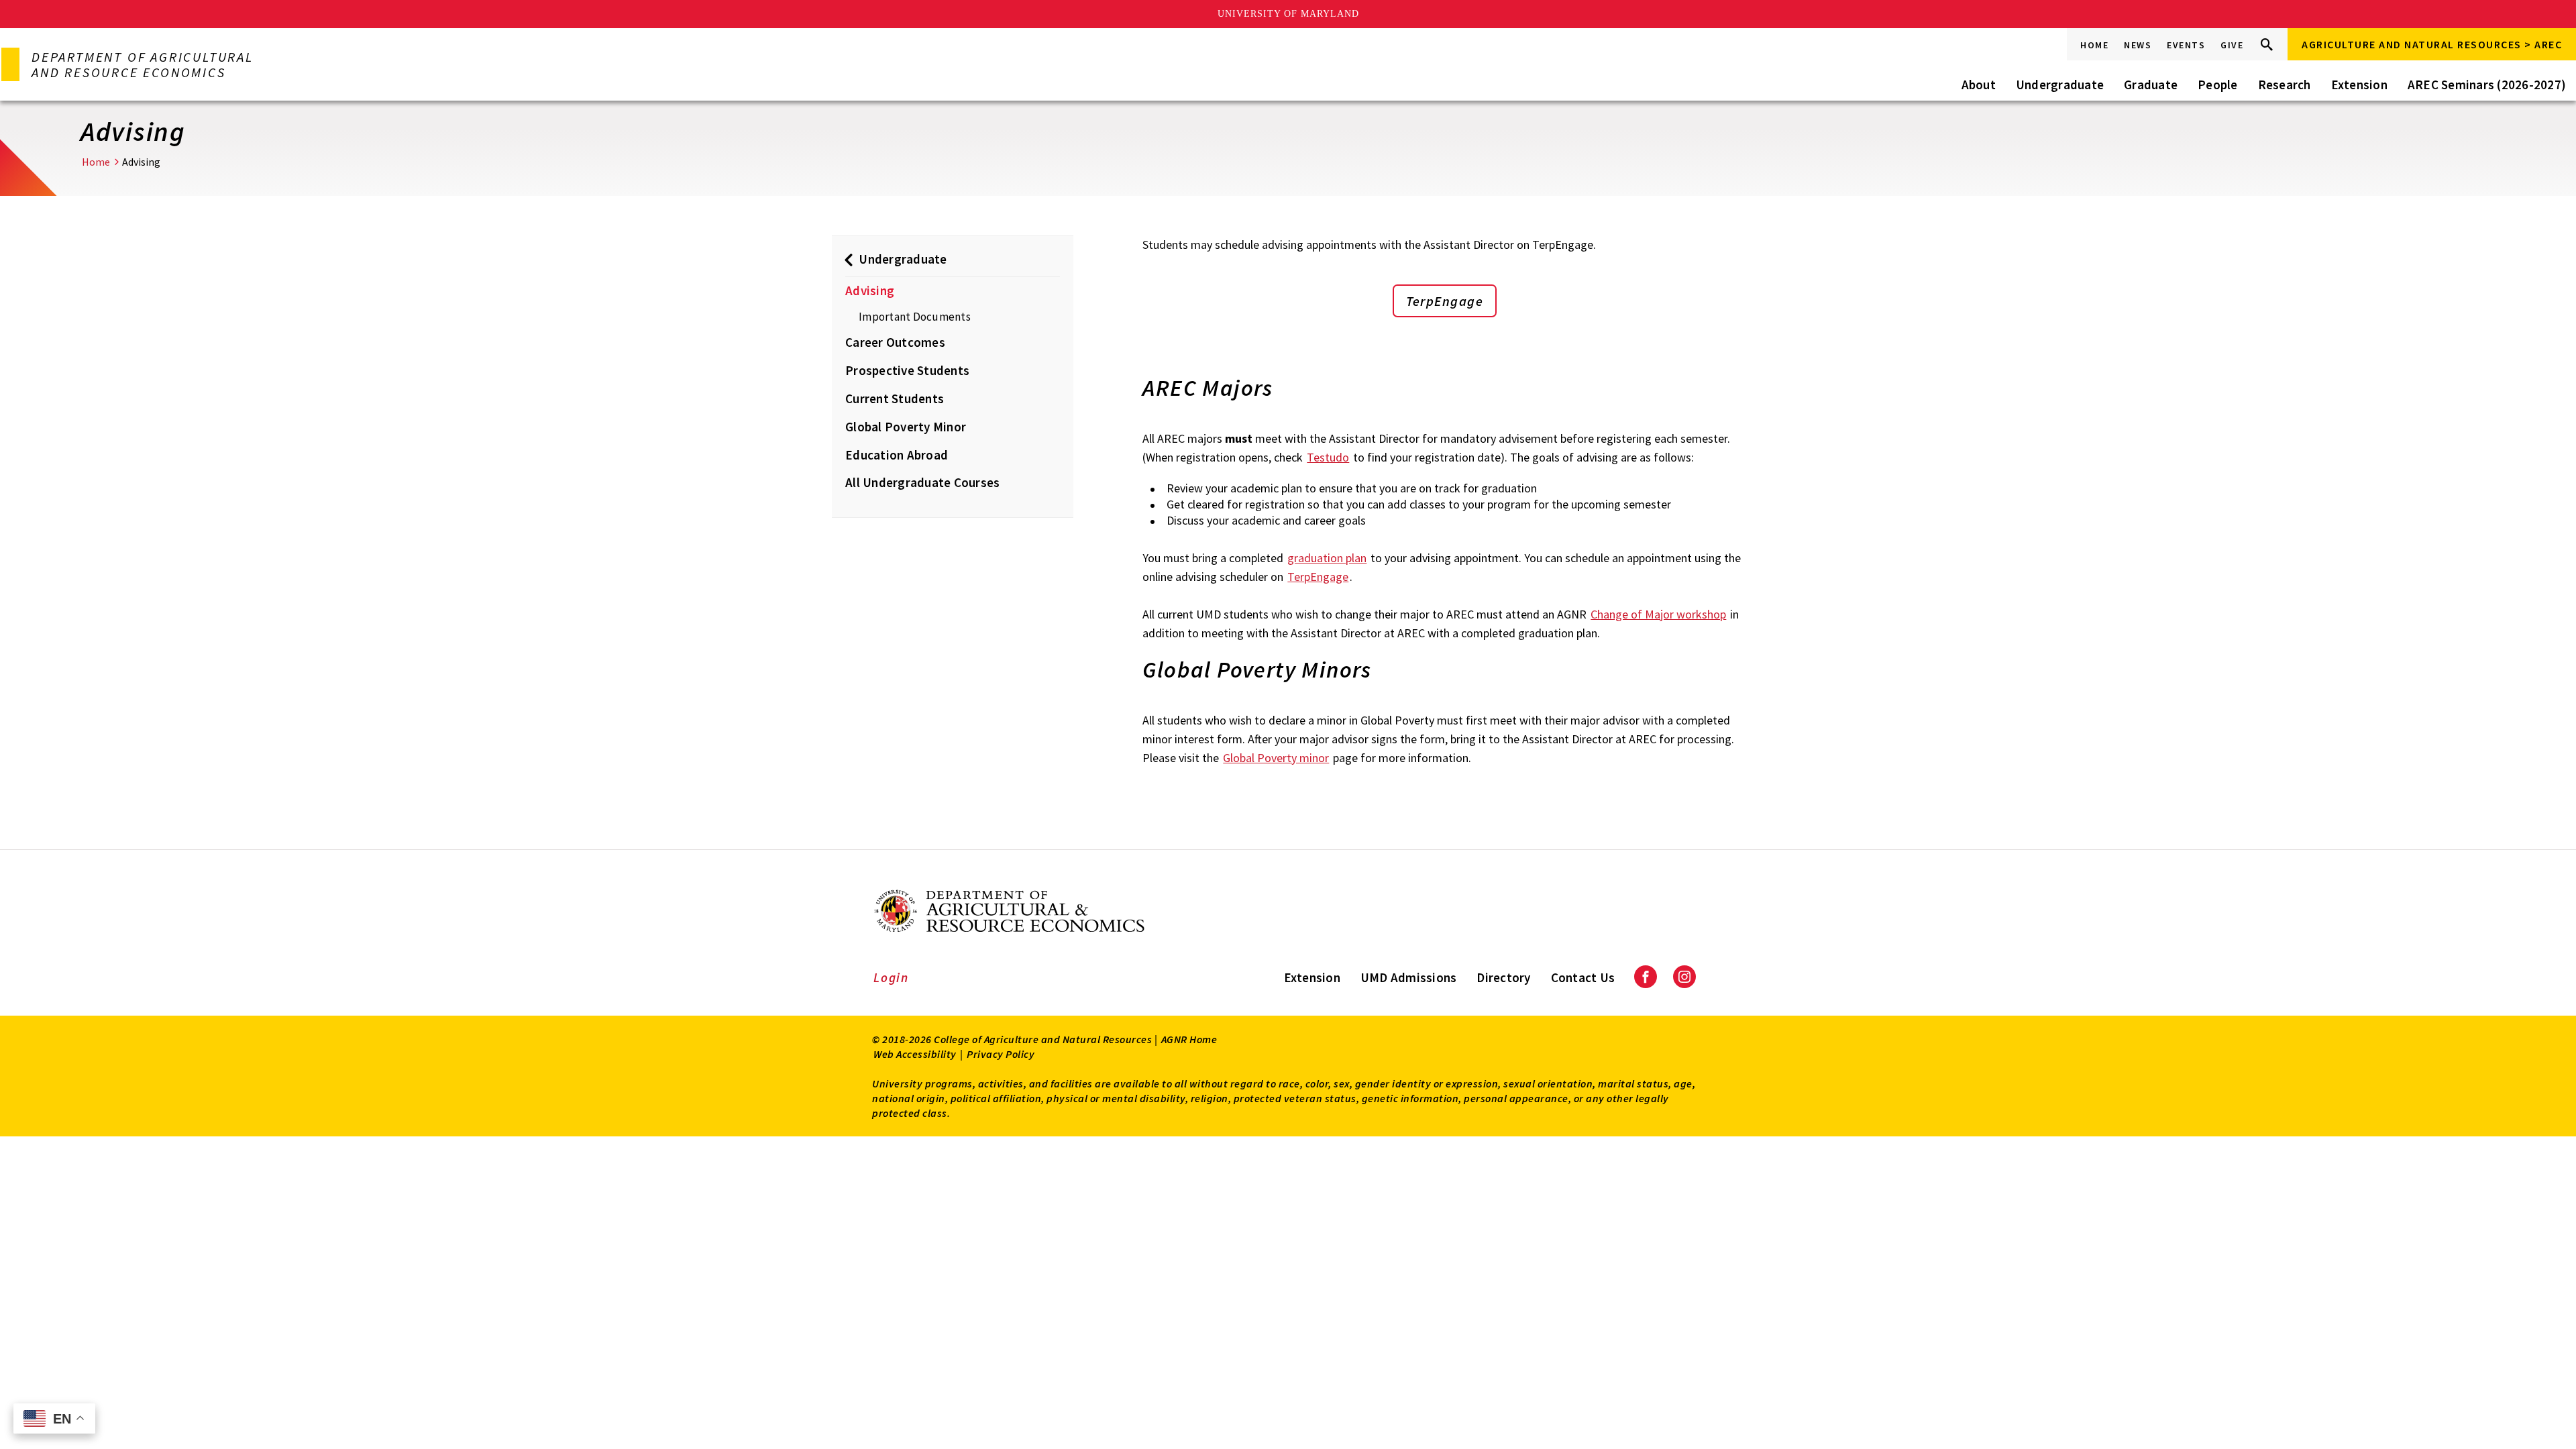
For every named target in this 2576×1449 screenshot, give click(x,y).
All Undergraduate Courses (922, 482)
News (2138, 45)
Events (2186, 45)
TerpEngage (1445, 301)
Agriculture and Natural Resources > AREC (2432, 44)
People (2218, 85)
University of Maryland (1288, 14)
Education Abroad (897, 455)
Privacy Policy (1001, 1054)
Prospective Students (907, 370)
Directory (1503, 977)
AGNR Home (1189, 1039)
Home (2094, 45)
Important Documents (915, 317)
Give (2232, 45)
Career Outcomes (895, 342)
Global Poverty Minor (906, 427)
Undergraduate (2060, 85)
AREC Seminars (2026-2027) (2487, 85)
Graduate (2151, 85)
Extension (2359, 85)
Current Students (895, 398)
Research (2285, 85)
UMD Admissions (1409, 977)
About (1979, 85)
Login (891, 977)
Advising (870, 290)
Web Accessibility (915, 1054)
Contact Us (1583, 977)
